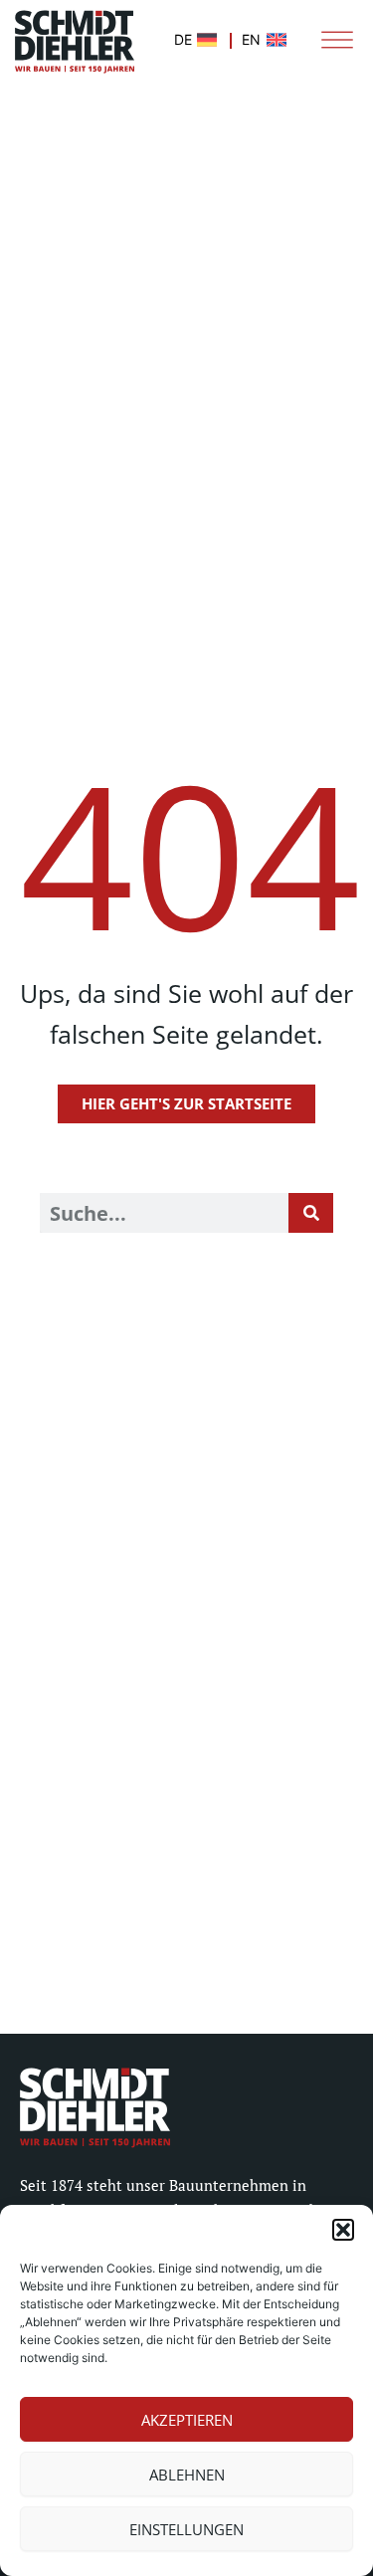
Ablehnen (187, 2475)
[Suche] (311, 1213)
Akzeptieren (187, 2420)
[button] (343, 2230)
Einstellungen (186, 2529)
